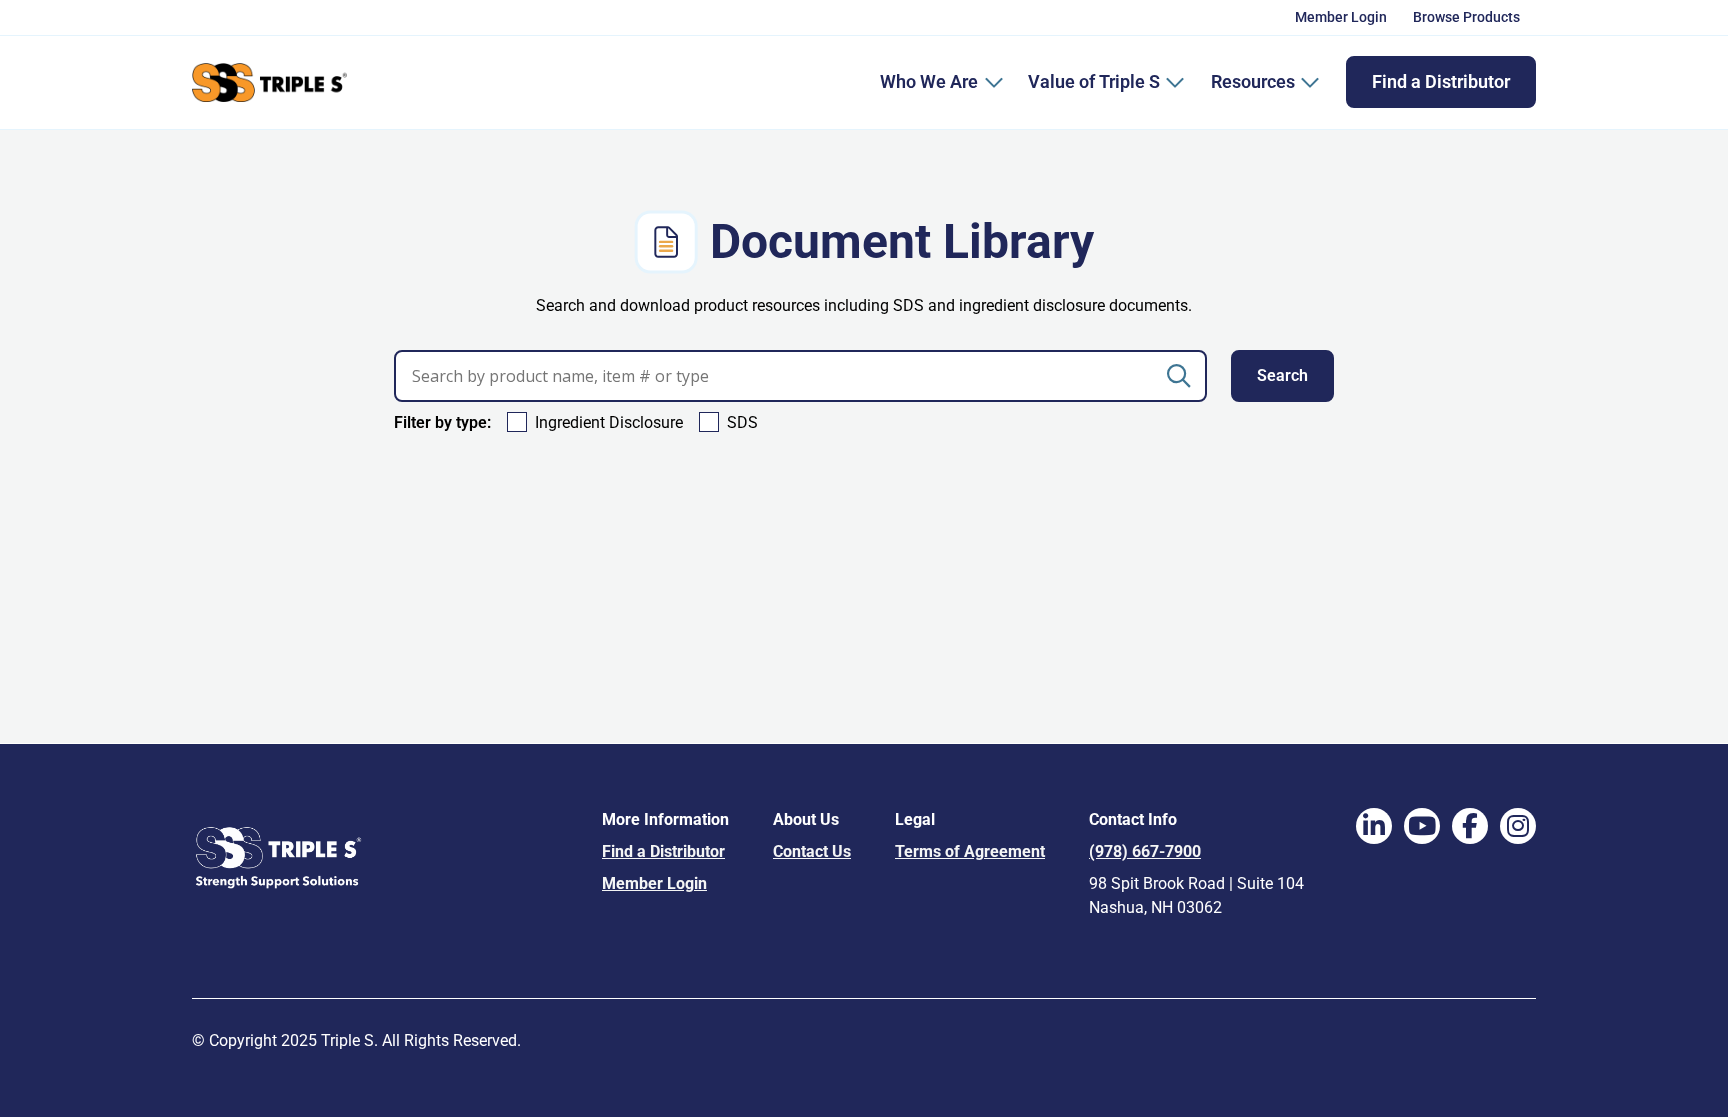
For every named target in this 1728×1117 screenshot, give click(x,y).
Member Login (1341, 17)
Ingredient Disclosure (609, 422)
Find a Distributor (1441, 81)
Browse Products (1466, 17)
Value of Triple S (1094, 81)
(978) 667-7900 (1145, 851)
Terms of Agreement (970, 851)
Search (1282, 375)
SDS (742, 422)
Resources (1253, 81)
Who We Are (929, 81)
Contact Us (812, 851)
